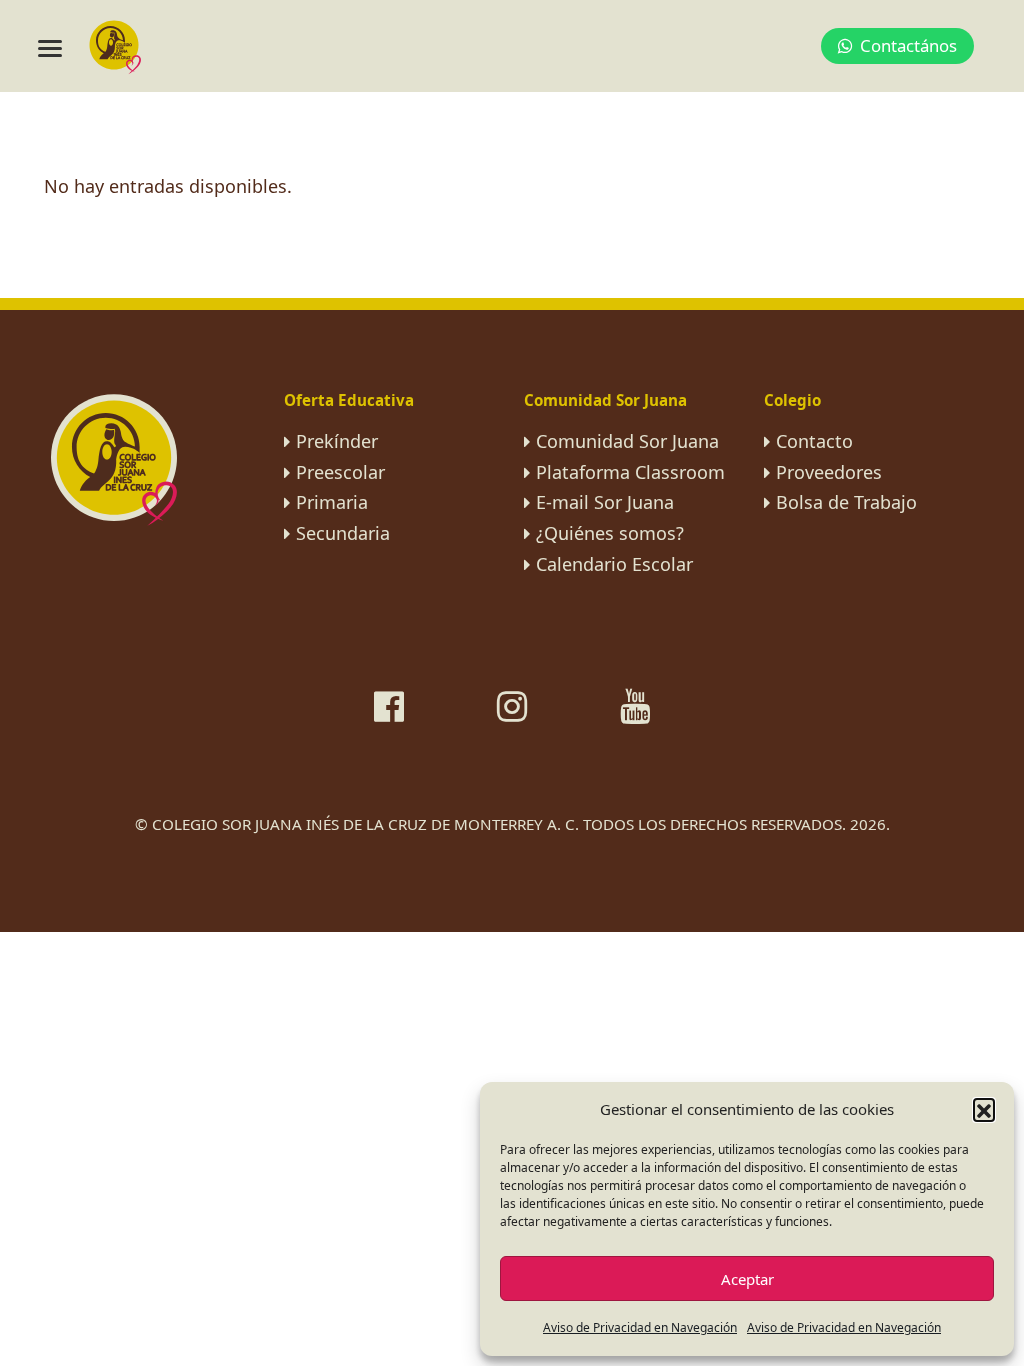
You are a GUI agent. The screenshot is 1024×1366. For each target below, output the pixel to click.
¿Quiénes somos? (610, 533)
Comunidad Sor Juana (627, 441)
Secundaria (343, 533)
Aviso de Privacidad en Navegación (640, 1327)
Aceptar (747, 1279)
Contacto (814, 441)
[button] (984, 1109)
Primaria (332, 502)
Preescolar (340, 472)
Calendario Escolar (614, 564)
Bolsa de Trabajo (846, 502)
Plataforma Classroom (630, 472)
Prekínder (337, 441)
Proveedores (829, 472)
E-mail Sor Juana (605, 502)
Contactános (908, 45)
